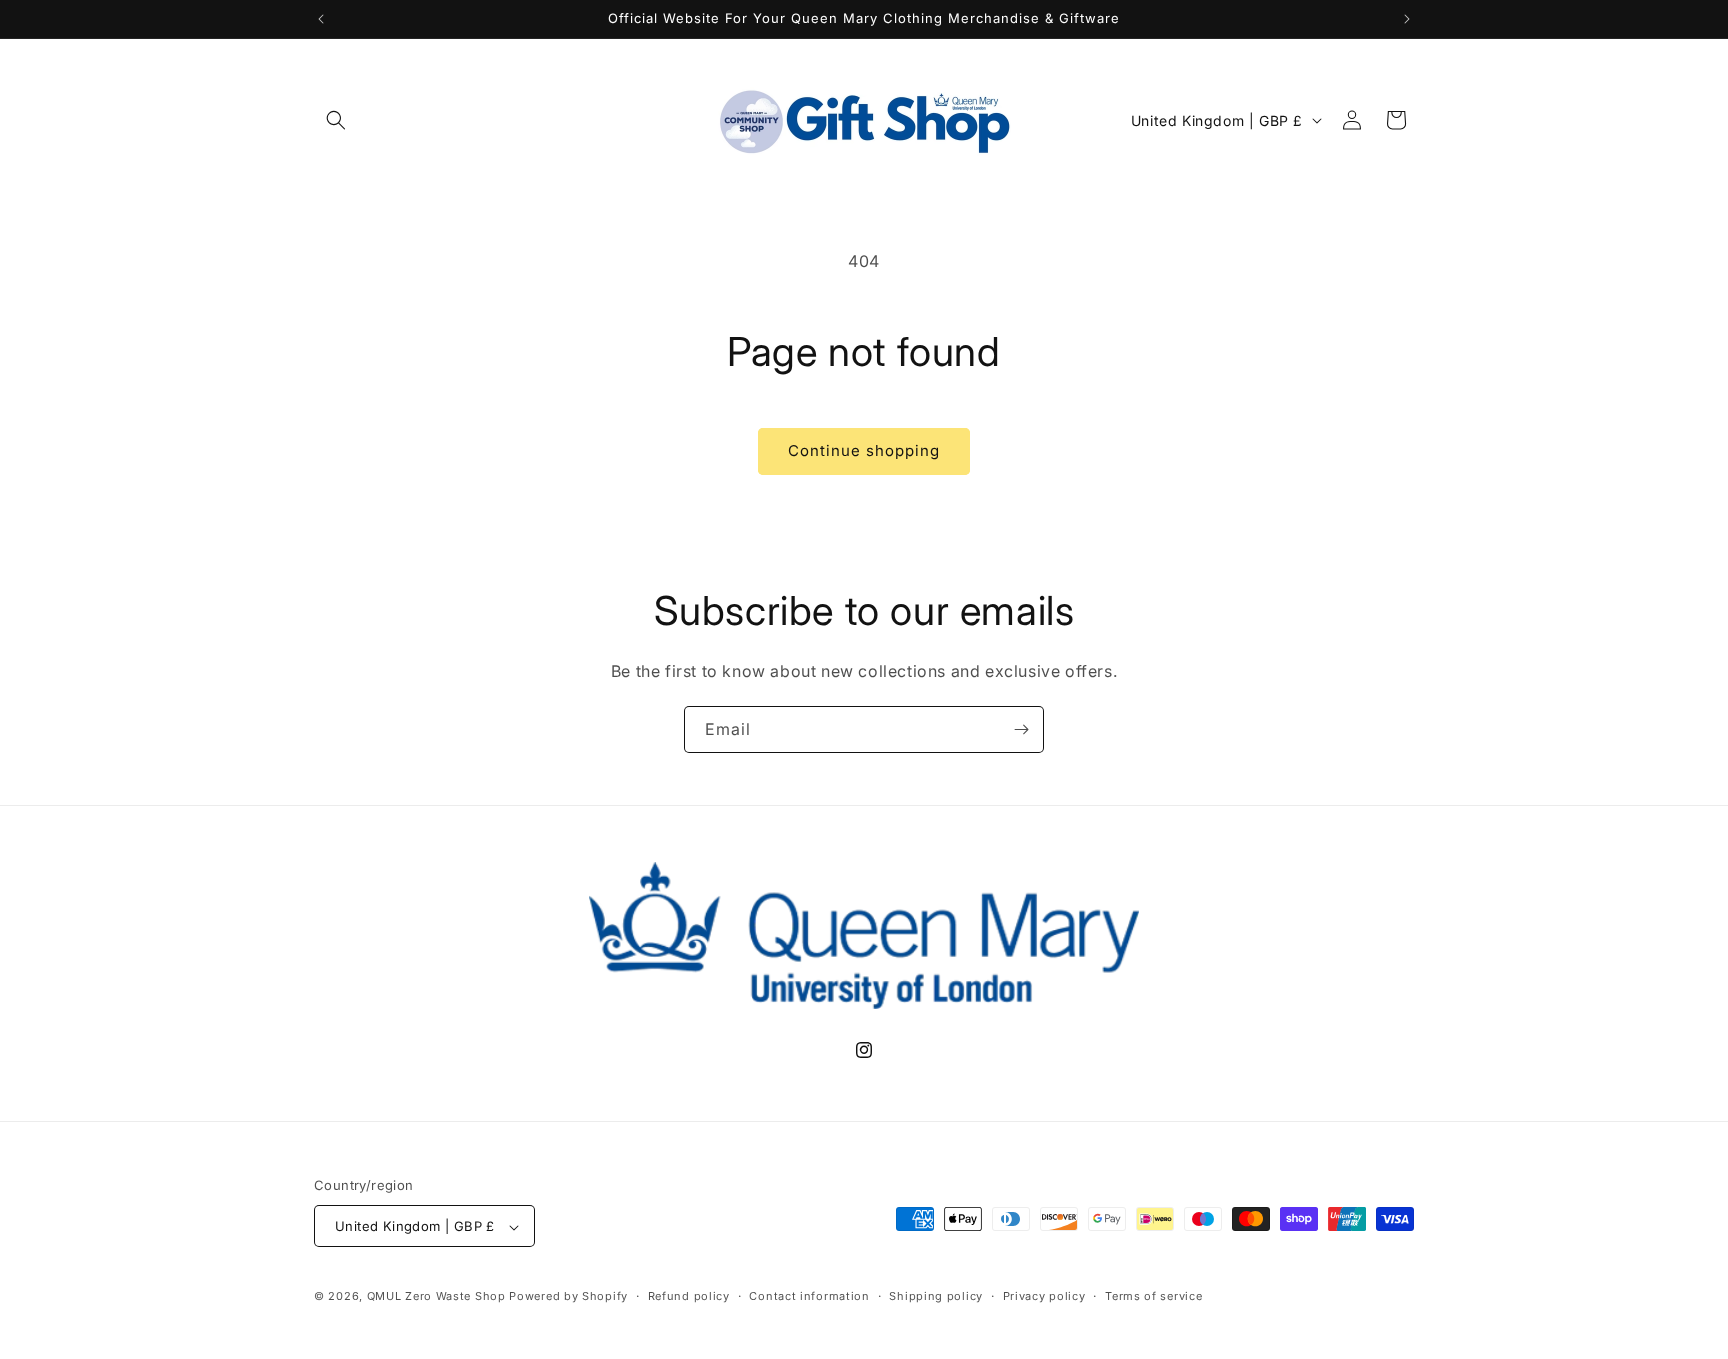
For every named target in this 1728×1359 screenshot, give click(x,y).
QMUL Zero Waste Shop (436, 1297)
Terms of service (1153, 1296)
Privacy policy (1044, 1296)
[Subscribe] (1021, 729)
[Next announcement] (1407, 19)
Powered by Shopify (568, 1297)
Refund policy (689, 1296)
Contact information (809, 1296)
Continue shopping (864, 450)
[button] (336, 120)
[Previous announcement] (321, 19)
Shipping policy (936, 1296)
